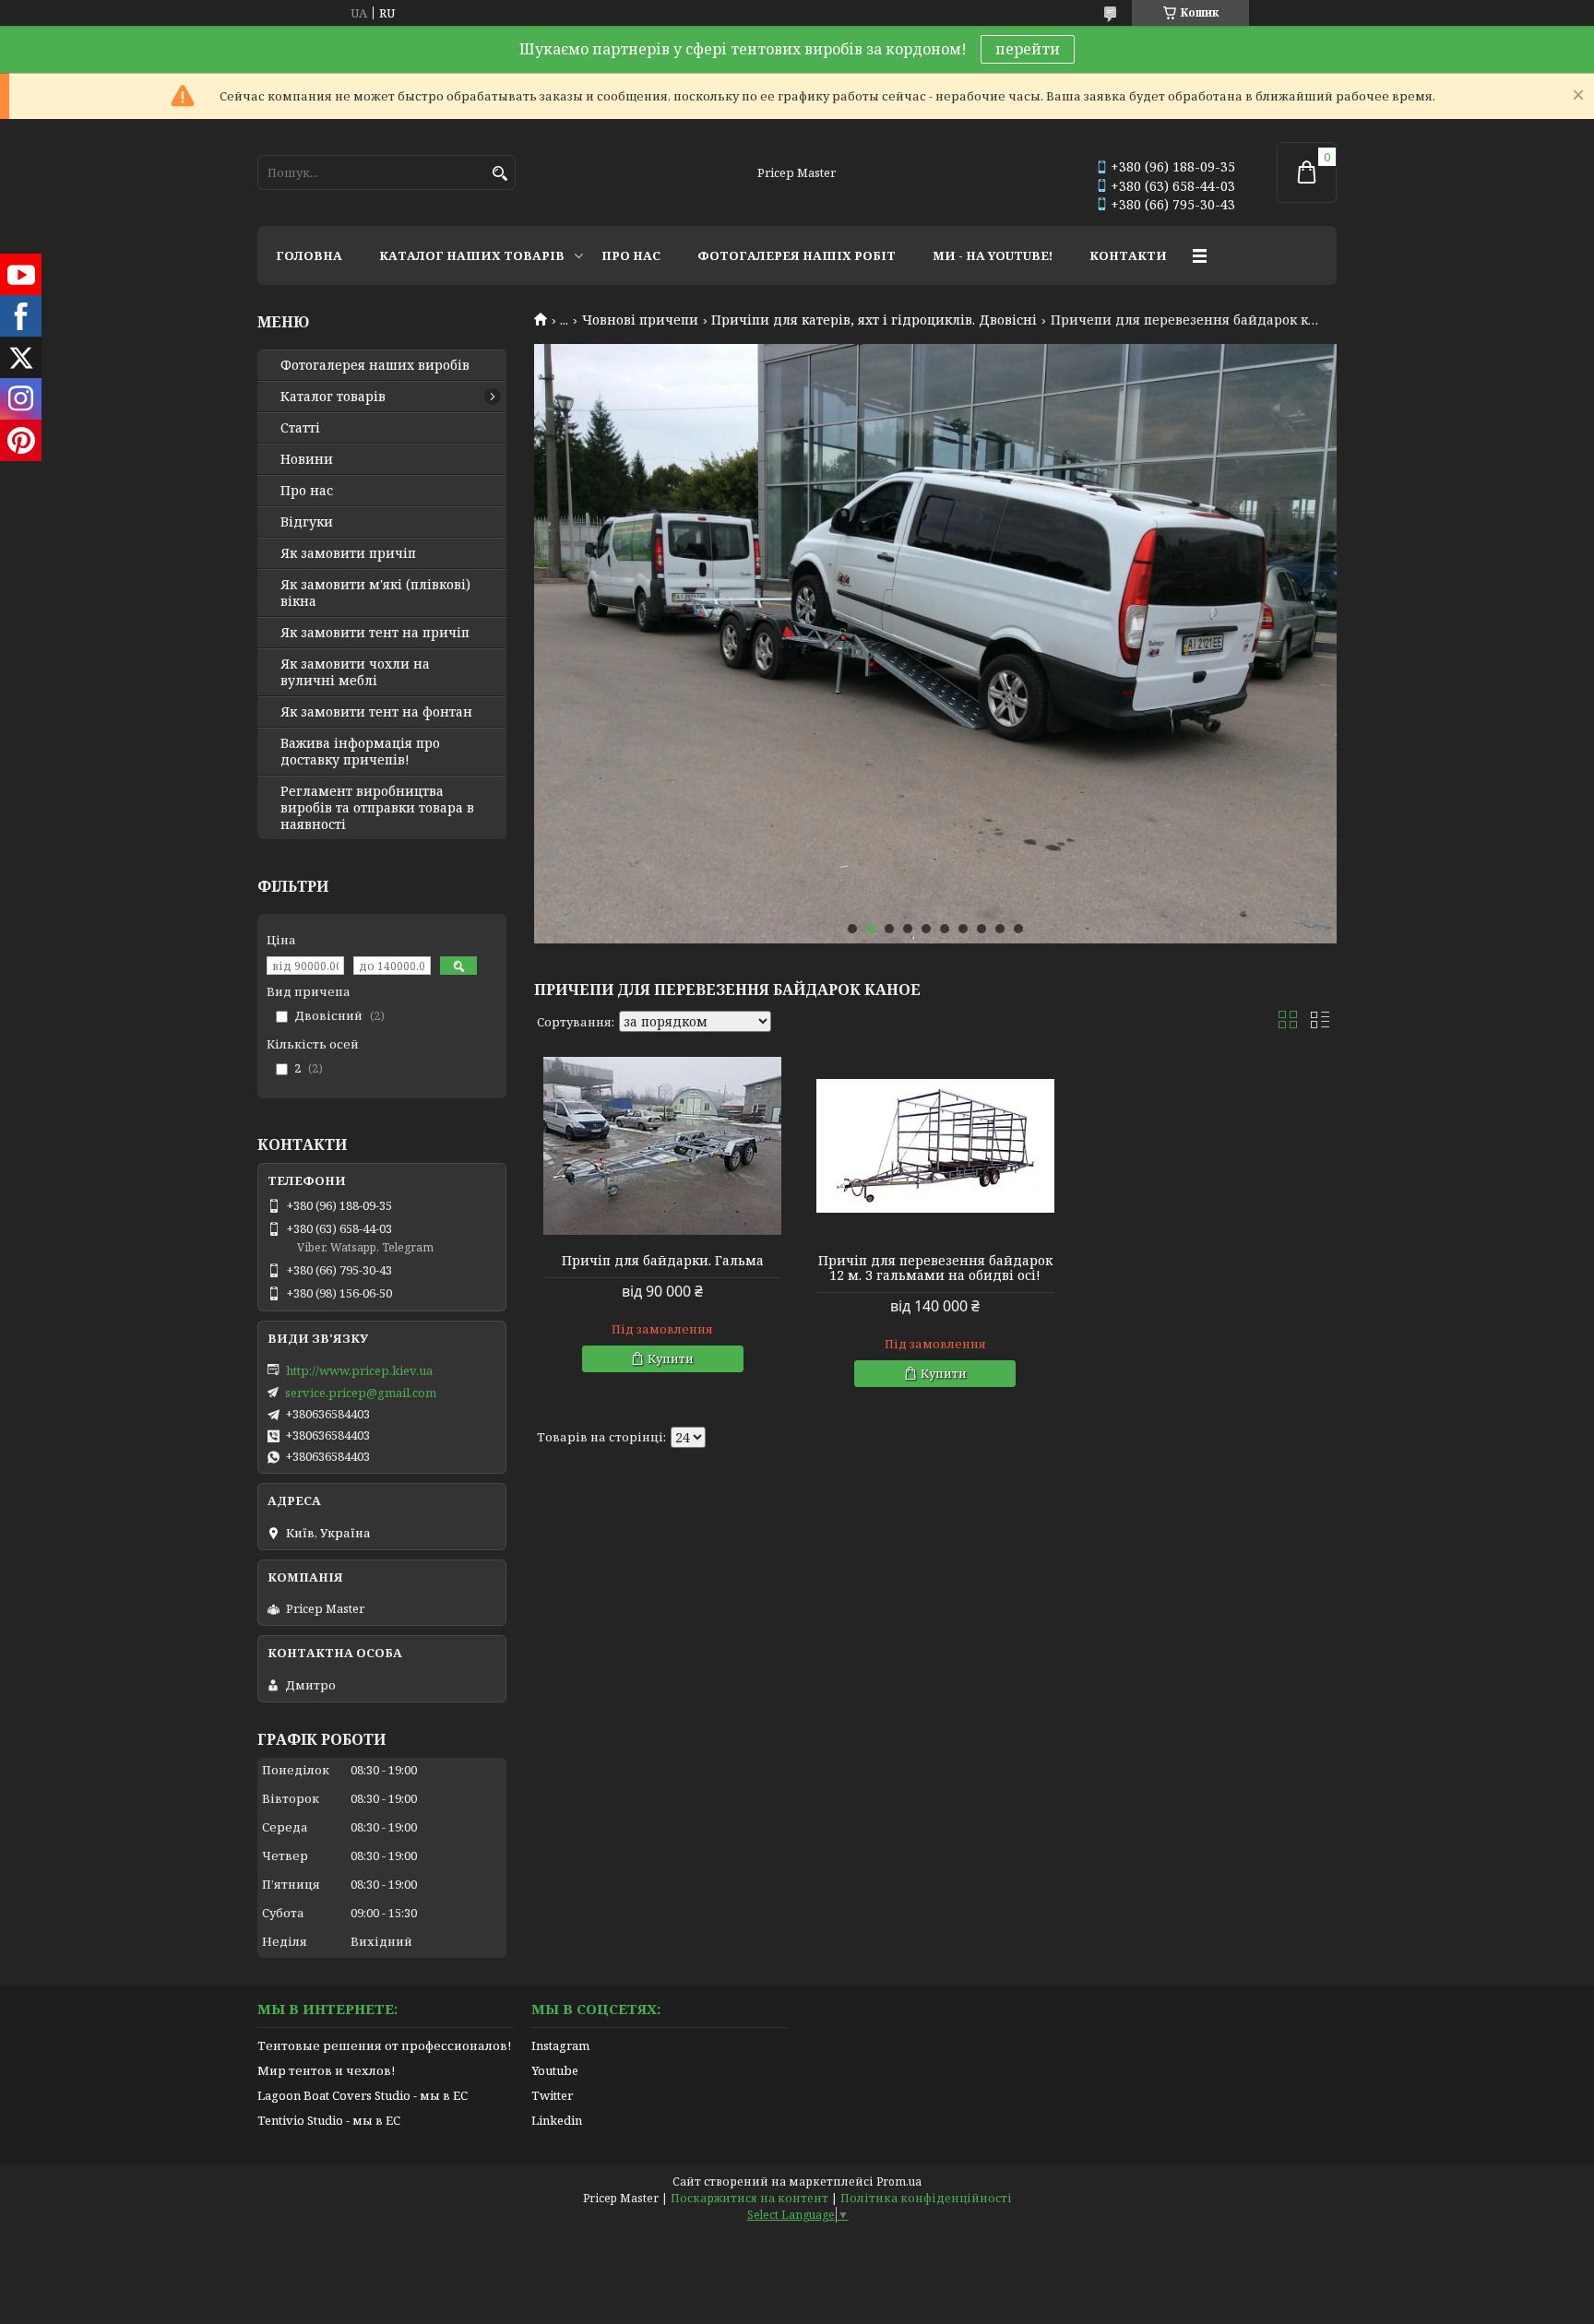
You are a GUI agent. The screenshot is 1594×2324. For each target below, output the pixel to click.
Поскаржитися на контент (749, 2198)
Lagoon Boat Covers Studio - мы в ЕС (363, 2095)
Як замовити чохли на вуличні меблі (355, 672)
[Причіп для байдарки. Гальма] (662, 1146)
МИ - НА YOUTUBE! (993, 255)
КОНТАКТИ (1128, 255)
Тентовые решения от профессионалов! (384, 2045)
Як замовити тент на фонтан (376, 712)
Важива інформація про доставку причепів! (360, 752)
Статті (300, 428)
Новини (307, 459)
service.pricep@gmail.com (361, 1393)
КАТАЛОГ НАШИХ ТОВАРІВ (472, 255)
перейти (1028, 49)
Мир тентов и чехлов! (326, 2070)
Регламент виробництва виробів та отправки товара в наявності (377, 808)
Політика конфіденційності (926, 2198)
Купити (671, 1358)
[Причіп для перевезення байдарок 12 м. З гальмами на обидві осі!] (935, 1146)
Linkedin (557, 2120)
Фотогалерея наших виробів (375, 365)
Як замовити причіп (348, 553)
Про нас (307, 491)
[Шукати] (500, 174)
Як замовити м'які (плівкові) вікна (375, 593)
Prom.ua (899, 2182)
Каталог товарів (333, 397)
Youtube (555, 2070)
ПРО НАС (631, 255)
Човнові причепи (640, 320)
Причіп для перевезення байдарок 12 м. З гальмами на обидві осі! (935, 1268)
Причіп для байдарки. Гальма (663, 1261)
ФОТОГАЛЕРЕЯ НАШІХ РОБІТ (797, 255)
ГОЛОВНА (309, 255)
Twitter (552, 2095)
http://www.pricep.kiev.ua (359, 1370)
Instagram (560, 2045)
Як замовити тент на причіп (375, 633)
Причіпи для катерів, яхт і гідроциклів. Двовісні (874, 320)
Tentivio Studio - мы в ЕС (329, 2120)
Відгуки (307, 522)
